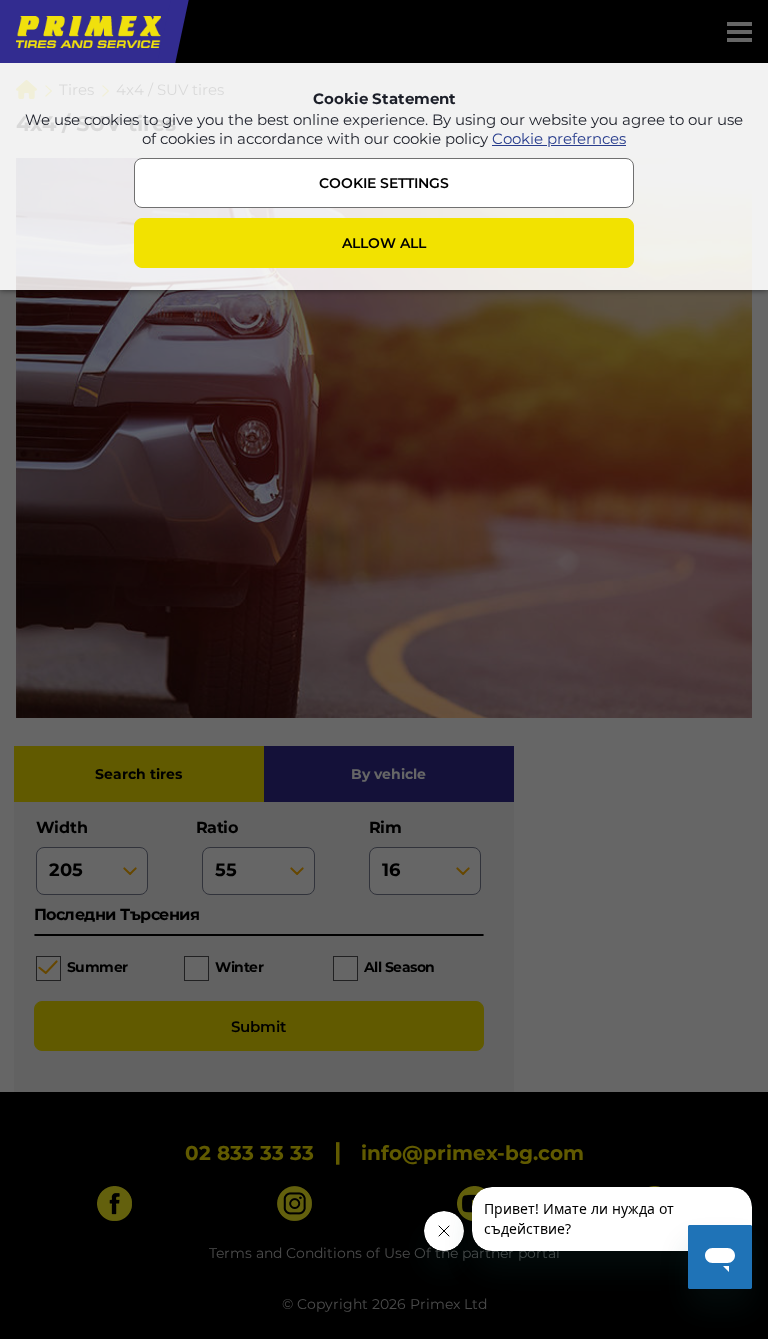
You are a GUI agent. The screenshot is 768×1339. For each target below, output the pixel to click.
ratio (219, 827)
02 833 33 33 (249, 1153)
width (62, 827)
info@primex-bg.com (472, 1153)
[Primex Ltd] (86, 31)
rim (385, 827)
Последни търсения (117, 914)
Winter (239, 967)
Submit (258, 1026)
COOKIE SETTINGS (384, 183)
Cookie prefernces (559, 138)
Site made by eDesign (495, 1101)
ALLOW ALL (384, 243)
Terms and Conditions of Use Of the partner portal (384, 1253)
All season (399, 967)
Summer (97, 967)
